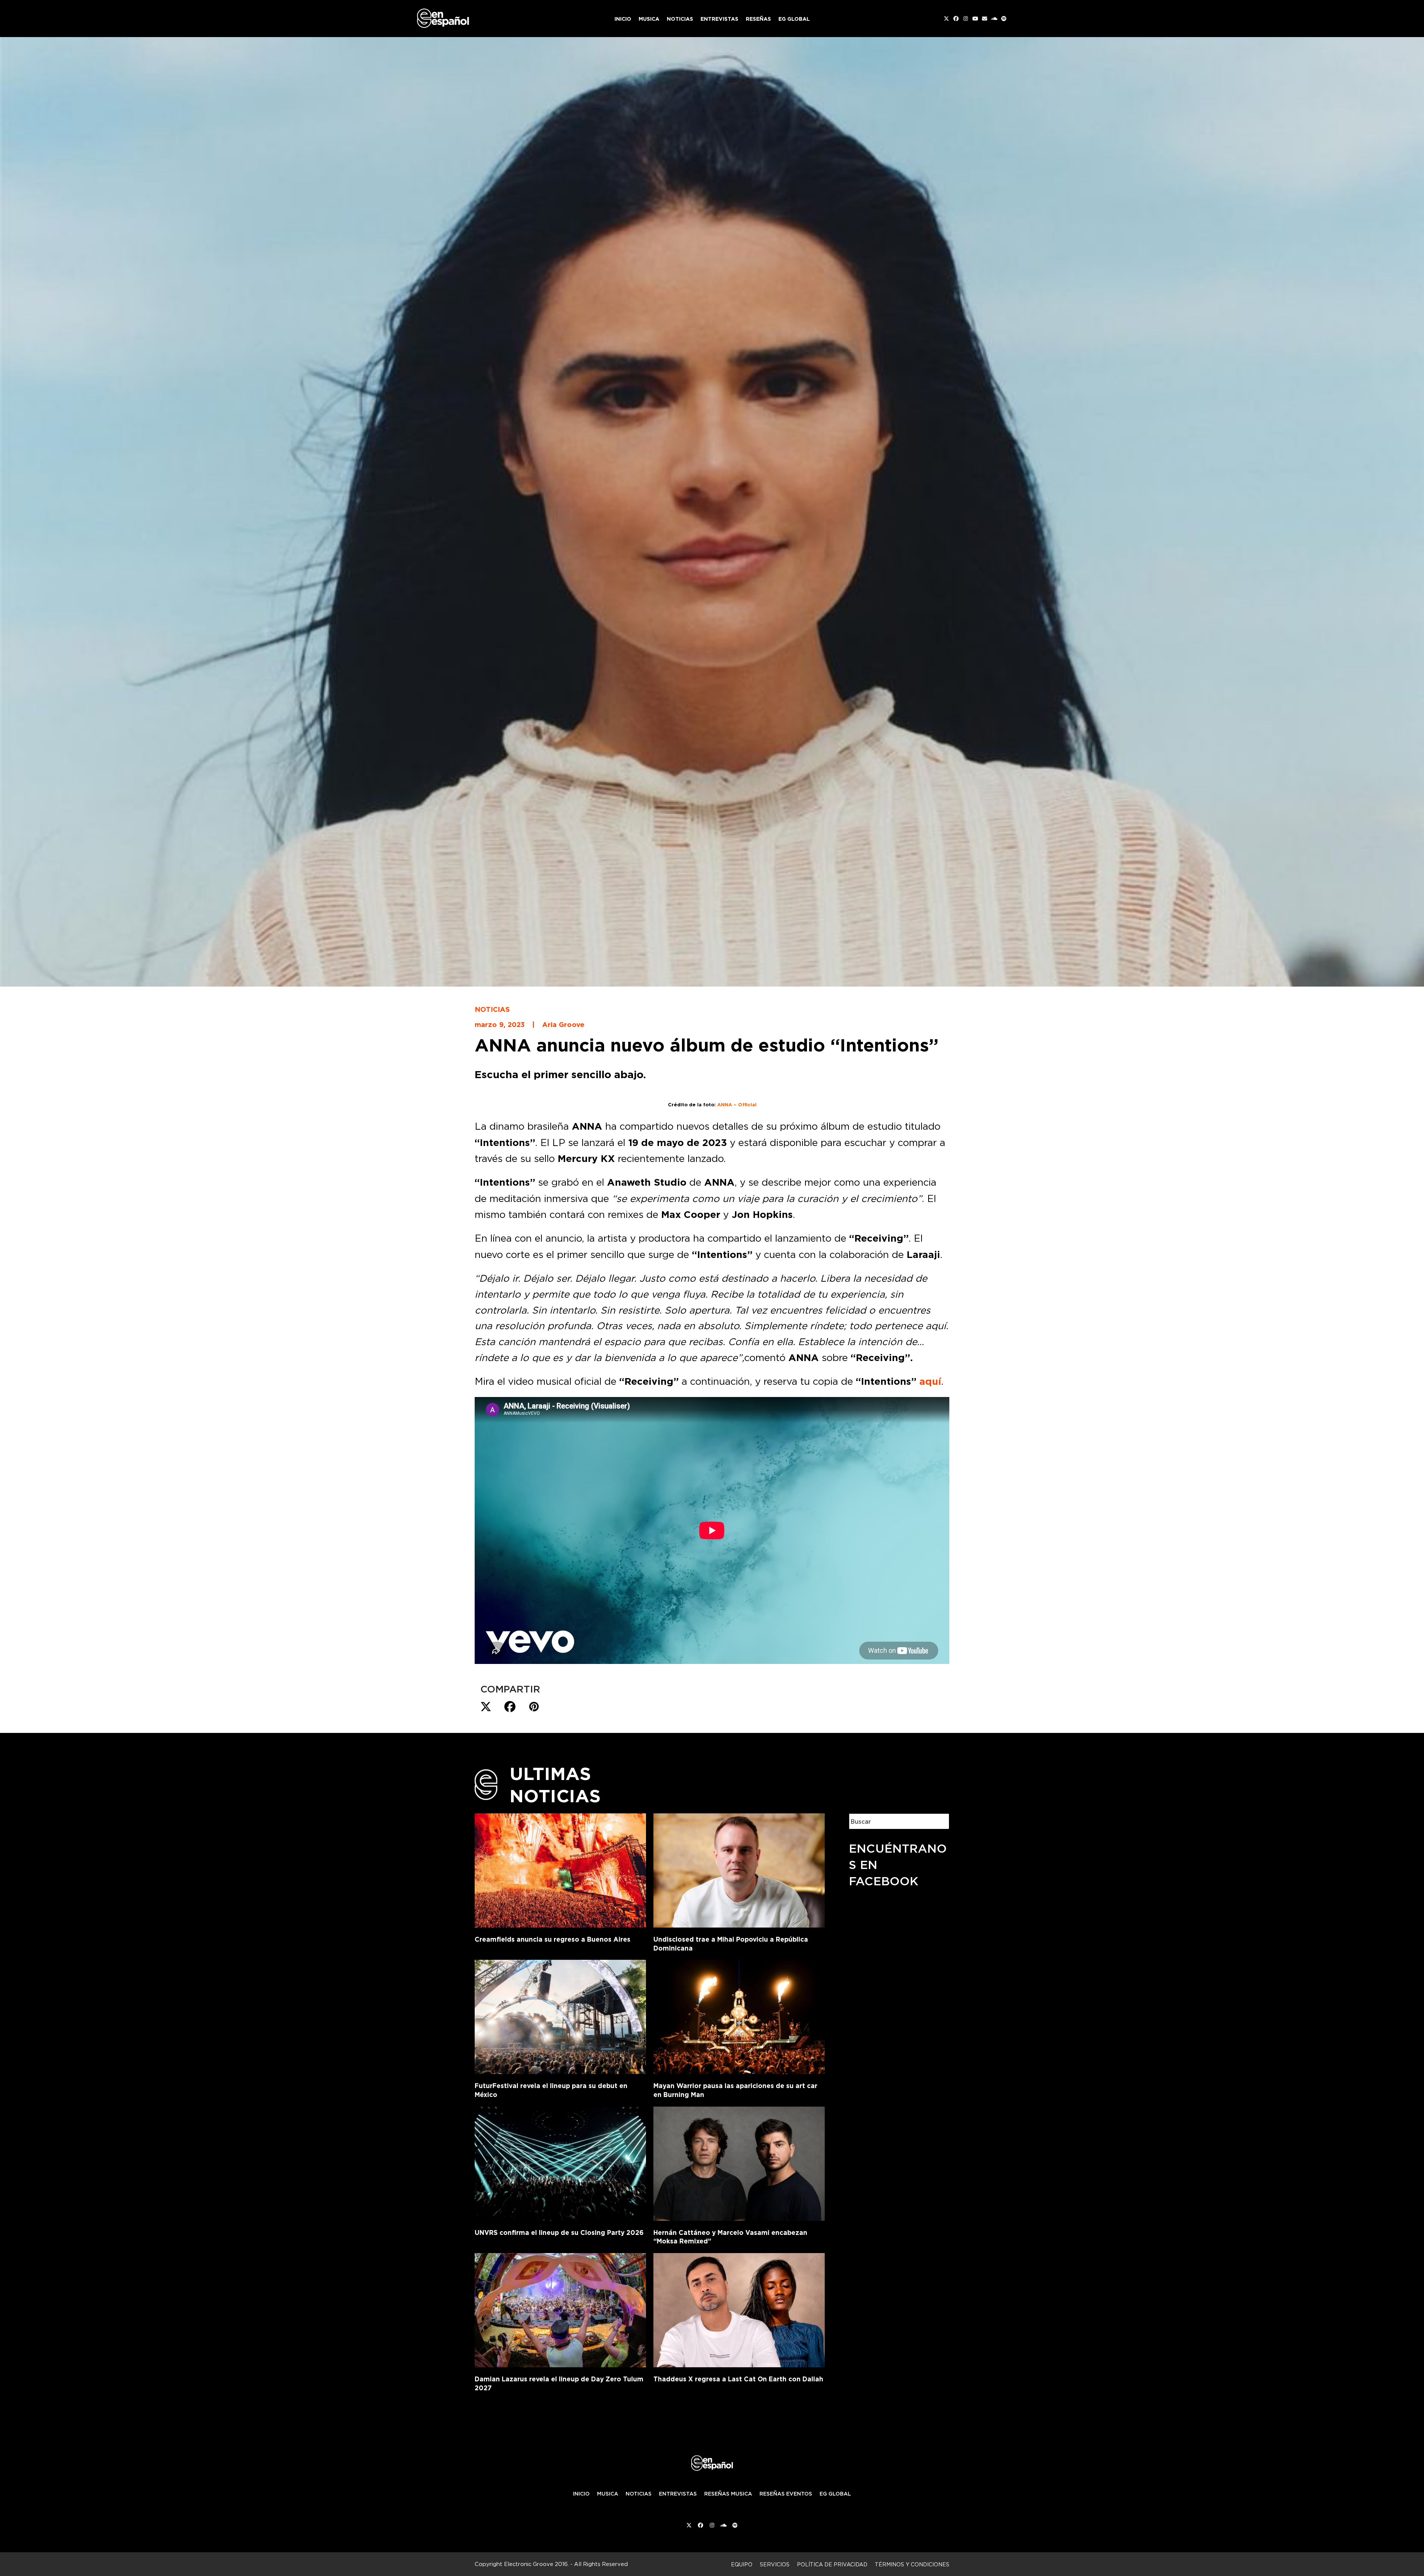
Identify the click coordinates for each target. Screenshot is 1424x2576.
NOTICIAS (639, 2494)
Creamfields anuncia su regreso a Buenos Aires (553, 1939)
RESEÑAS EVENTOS (786, 2494)
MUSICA (608, 2494)
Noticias (492, 1009)
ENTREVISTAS (678, 2494)
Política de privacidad (832, 2564)
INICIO (581, 2494)
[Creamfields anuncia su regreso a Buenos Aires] (560, 1869)
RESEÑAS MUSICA (728, 2494)
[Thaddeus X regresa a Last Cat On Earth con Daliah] (739, 2309)
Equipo (742, 2564)
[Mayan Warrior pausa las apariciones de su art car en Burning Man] (739, 2015)
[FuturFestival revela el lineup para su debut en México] (560, 2015)
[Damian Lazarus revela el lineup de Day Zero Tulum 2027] (560, 2309)
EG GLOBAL (835, 2494)
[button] (486, 1707)
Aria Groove (563, 1024)
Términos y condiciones (912, 2564)
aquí (930, 1381)
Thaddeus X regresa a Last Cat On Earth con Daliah (738, 2379)
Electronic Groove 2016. (536, 2564)
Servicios (775, 2564)
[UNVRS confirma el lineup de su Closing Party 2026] (560, 2162)
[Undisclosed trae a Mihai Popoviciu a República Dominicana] (739, 1869)
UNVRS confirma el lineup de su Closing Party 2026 (559, 2232)
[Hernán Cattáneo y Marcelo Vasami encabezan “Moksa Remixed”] (739, 2162)
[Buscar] (938, 1821)
